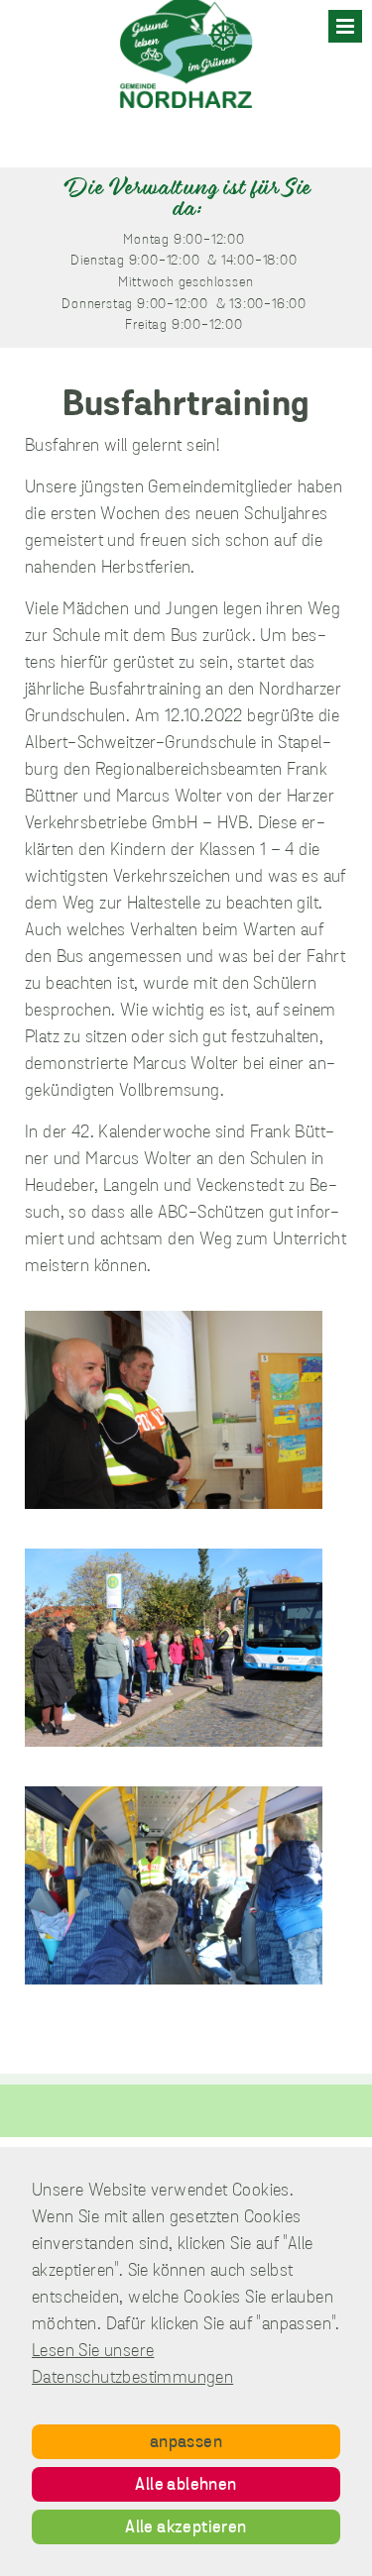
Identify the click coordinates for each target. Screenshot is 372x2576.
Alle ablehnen (186, 2486)
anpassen (186, 2443)
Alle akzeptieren (186, 2528)
